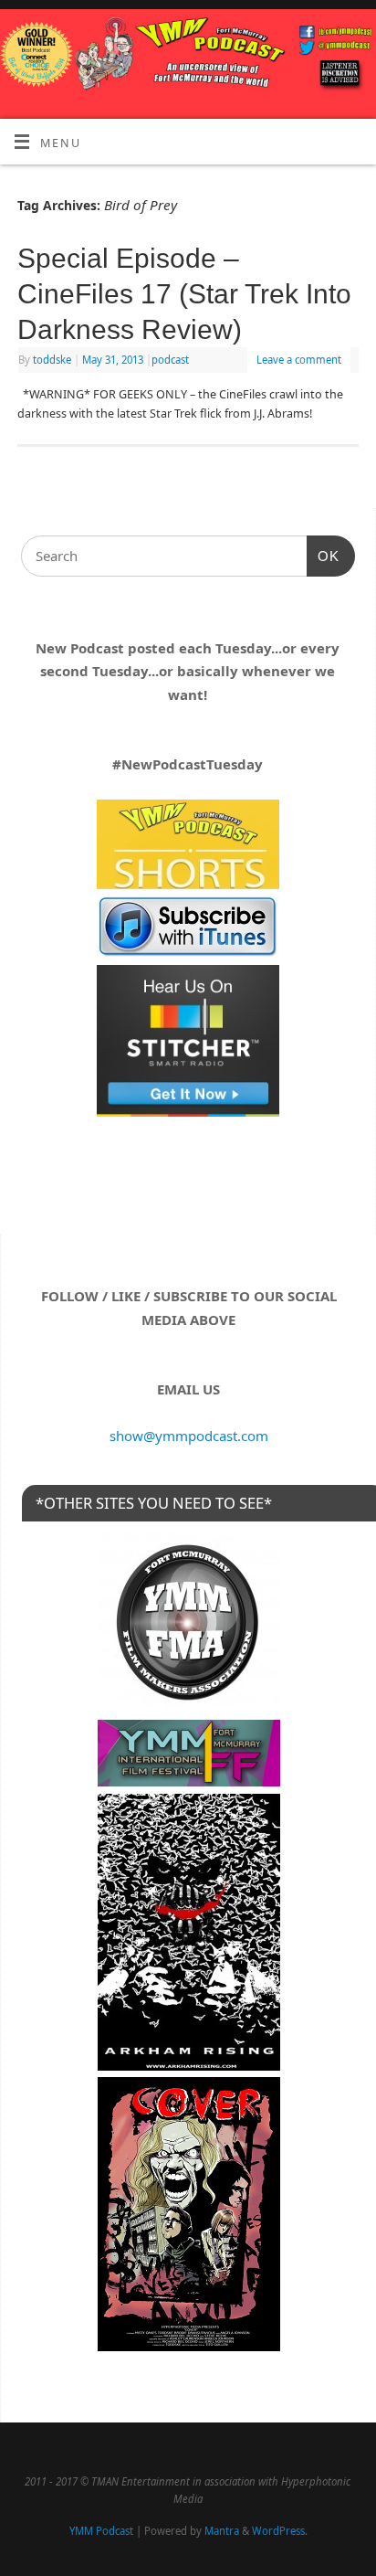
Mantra (222, 2531)
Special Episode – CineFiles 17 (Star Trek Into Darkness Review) (184, 294)
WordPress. (280, 2531)
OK (323, 556)
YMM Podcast (101, 2531)
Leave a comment (299, 360)
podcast (170, 360)
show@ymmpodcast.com (189, 1436)
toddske (52, 360)
